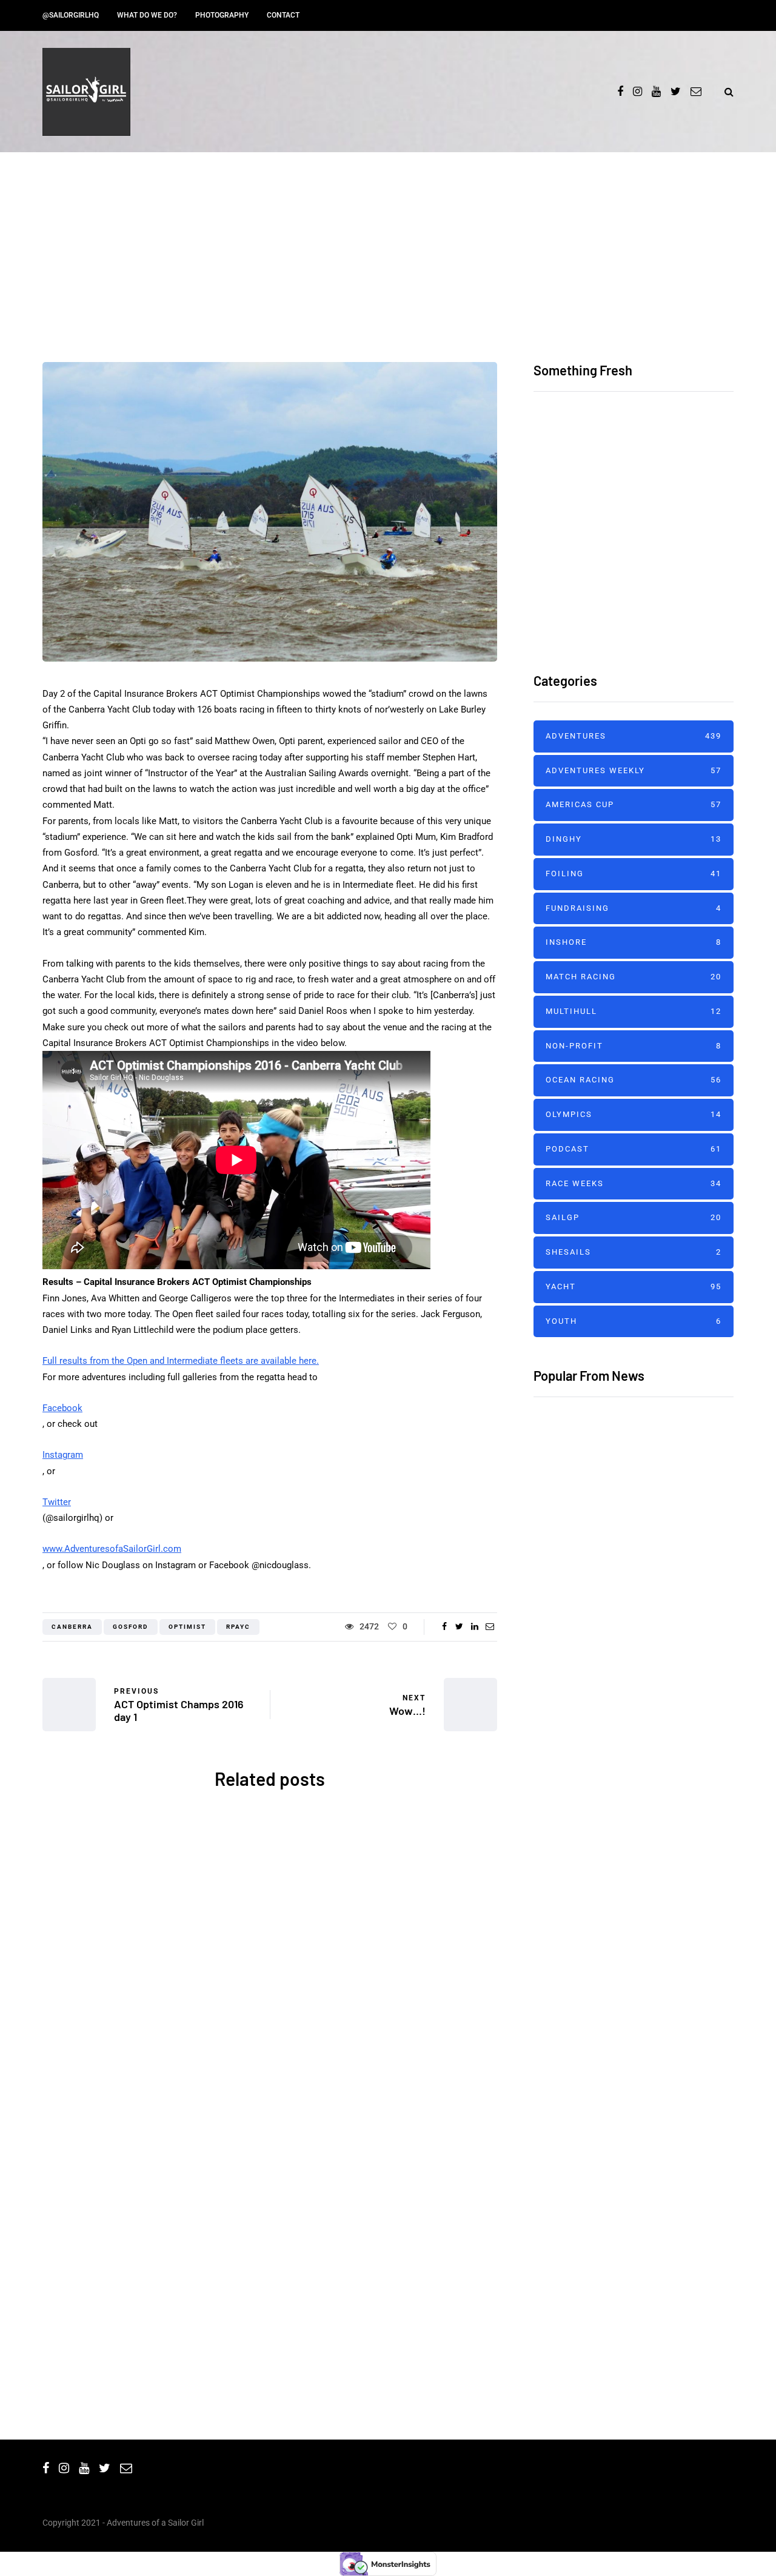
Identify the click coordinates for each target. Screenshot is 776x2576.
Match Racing (634, 977)
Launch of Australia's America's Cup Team (388, 2020)
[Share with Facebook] (444, 1626)
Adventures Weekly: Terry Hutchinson (625, 1817)
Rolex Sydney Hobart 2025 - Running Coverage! (388, 2278)
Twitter (57, 1502)
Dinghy (634, 839)
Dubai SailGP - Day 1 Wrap (594, 1582)
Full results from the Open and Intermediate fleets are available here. (181, 1361)
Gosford (131, 1627)
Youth (634, 1321)
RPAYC (238, 1627)
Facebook (62, 1408)
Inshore (634, 942)
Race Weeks (634, 1183)
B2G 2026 (152, 2260)
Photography (222, 15)
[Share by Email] (490, 1626)
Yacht (213, 2149)
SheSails (147, 1900)
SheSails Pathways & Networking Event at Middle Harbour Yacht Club (152, 2038)
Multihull (634, 1011)
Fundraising (634, 908)
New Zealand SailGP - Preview (606, 1506)
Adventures (388, 317)
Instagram (63, 1455)
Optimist (187, 1627)
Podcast (634, 1149)
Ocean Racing (158, 2149)
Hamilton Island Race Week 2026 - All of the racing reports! (666, 490)
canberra (72, 1627)
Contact (283, 15)
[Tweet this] (459, 1626)
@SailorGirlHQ (71, 15)
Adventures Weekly (634, 770)
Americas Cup (394, 1900)
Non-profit (634, 1046)
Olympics (634, 1114)
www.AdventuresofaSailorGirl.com (112, 1549)
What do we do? (147, 15)
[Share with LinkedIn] (474, 1626)
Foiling (634, 874)
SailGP (634, 1217)
